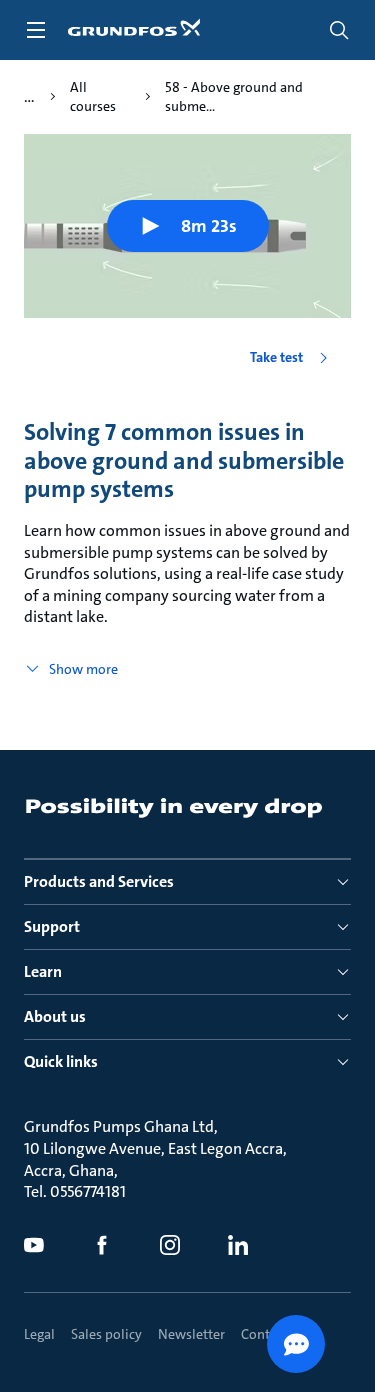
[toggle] (36, 30)
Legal (39, 1334)
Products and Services (99, 881)
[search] (339, 30)
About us (55, 1016)
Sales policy (106, 1334)
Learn (43, 971)
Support (52, 926)
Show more (83, 669)
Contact (264, 1334)
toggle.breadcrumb (29, 97)
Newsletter (191, 1334)
